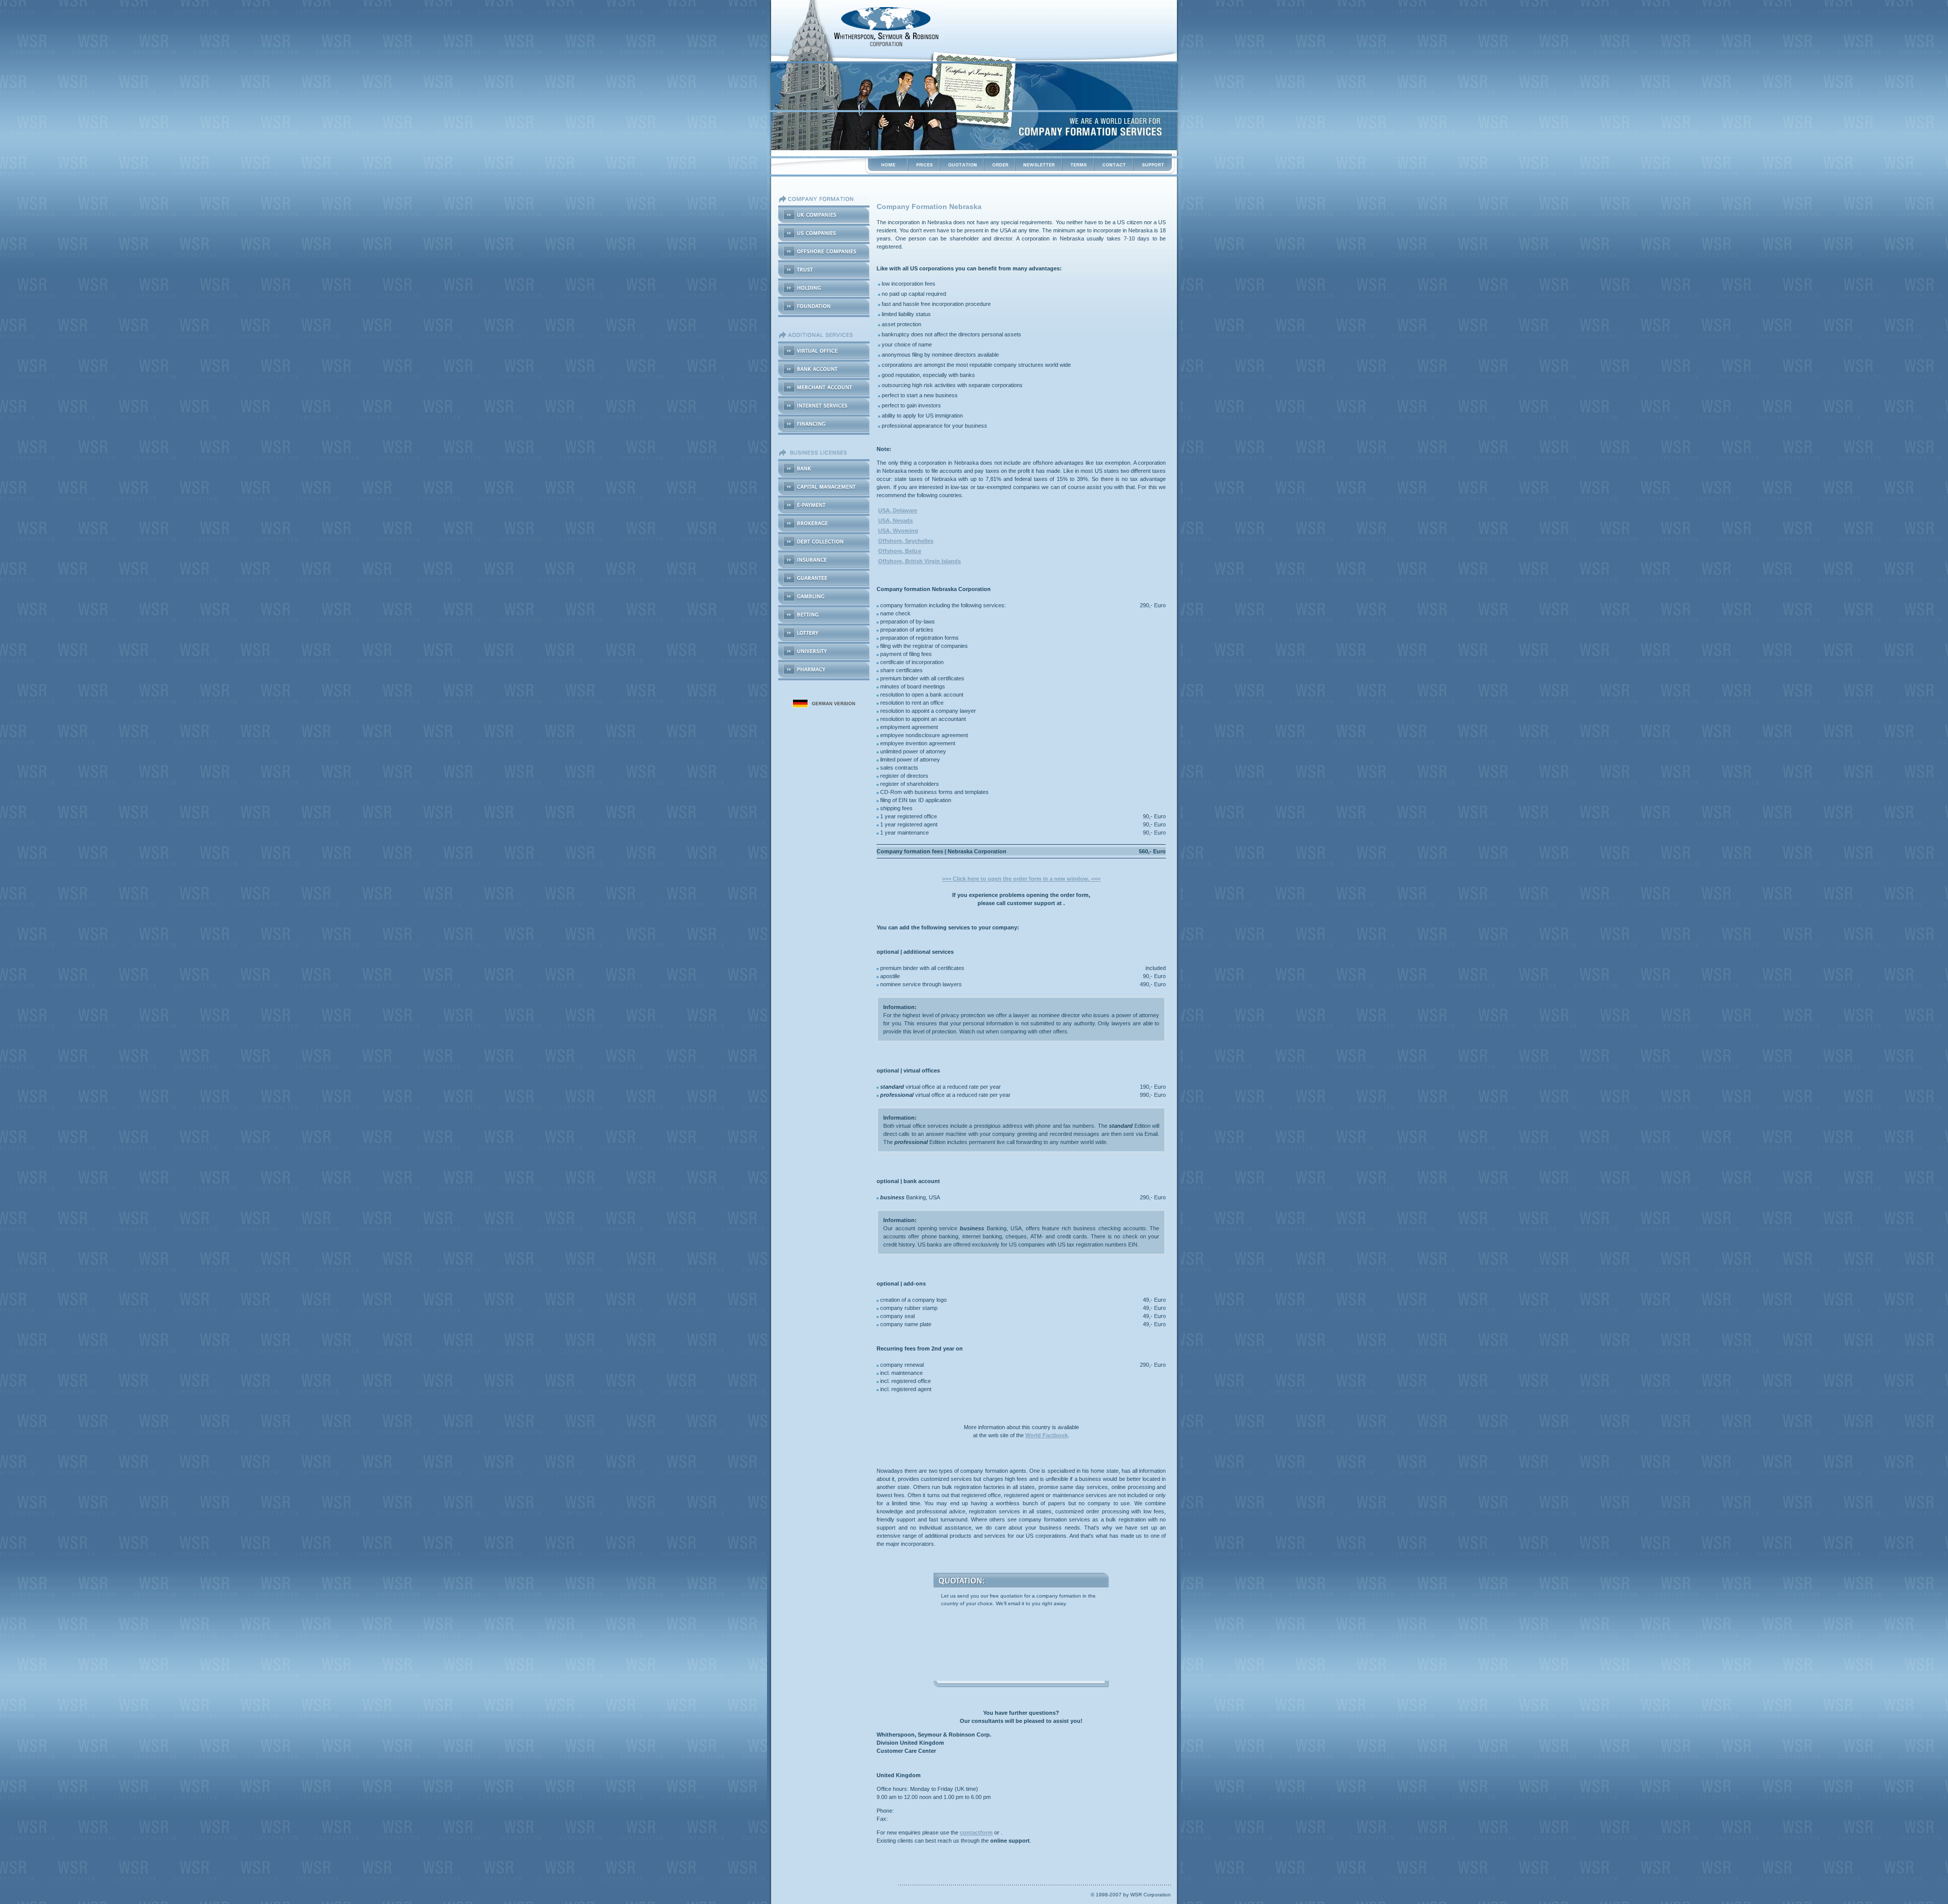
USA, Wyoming (898, 531)
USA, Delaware (898, 510)
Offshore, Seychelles (906, 541)
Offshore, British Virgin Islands (919, 561)
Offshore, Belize (900, 551)
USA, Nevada (895, 521)
